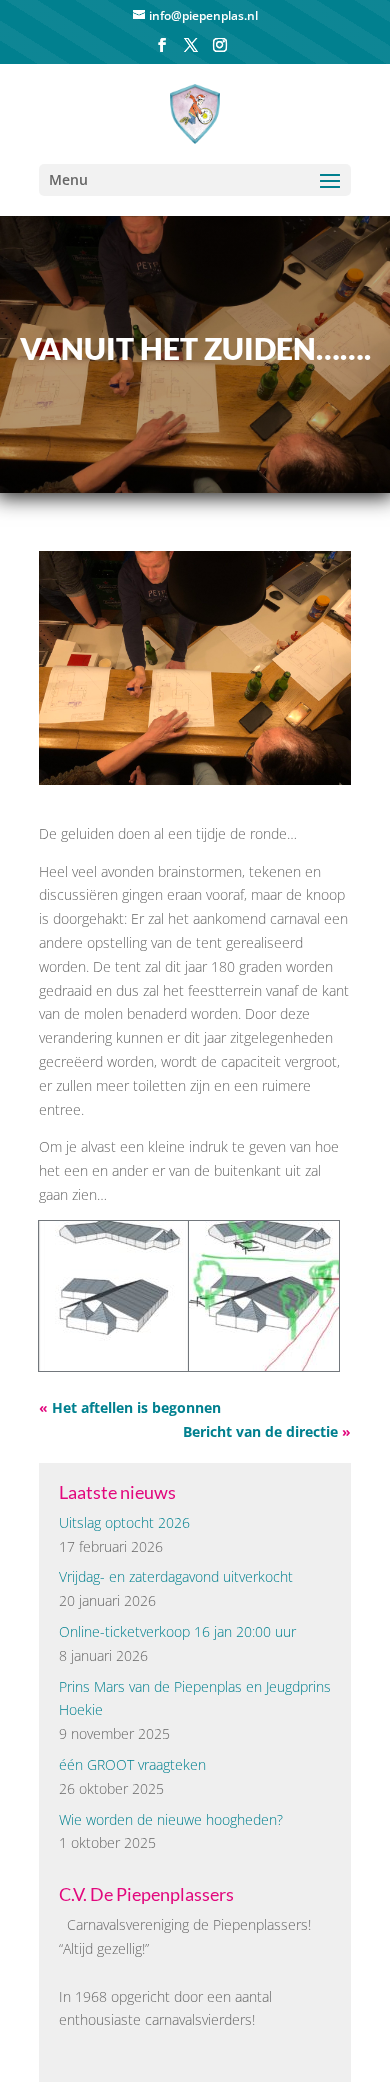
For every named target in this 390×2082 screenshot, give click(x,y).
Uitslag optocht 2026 (124, 1522)
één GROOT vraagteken (132, 1764)
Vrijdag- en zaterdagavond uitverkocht (176, 1576)
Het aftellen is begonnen (136, 1407)
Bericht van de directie (260, 1431)
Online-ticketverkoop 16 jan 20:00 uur (177, 1631)
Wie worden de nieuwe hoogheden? (171, 1819)
